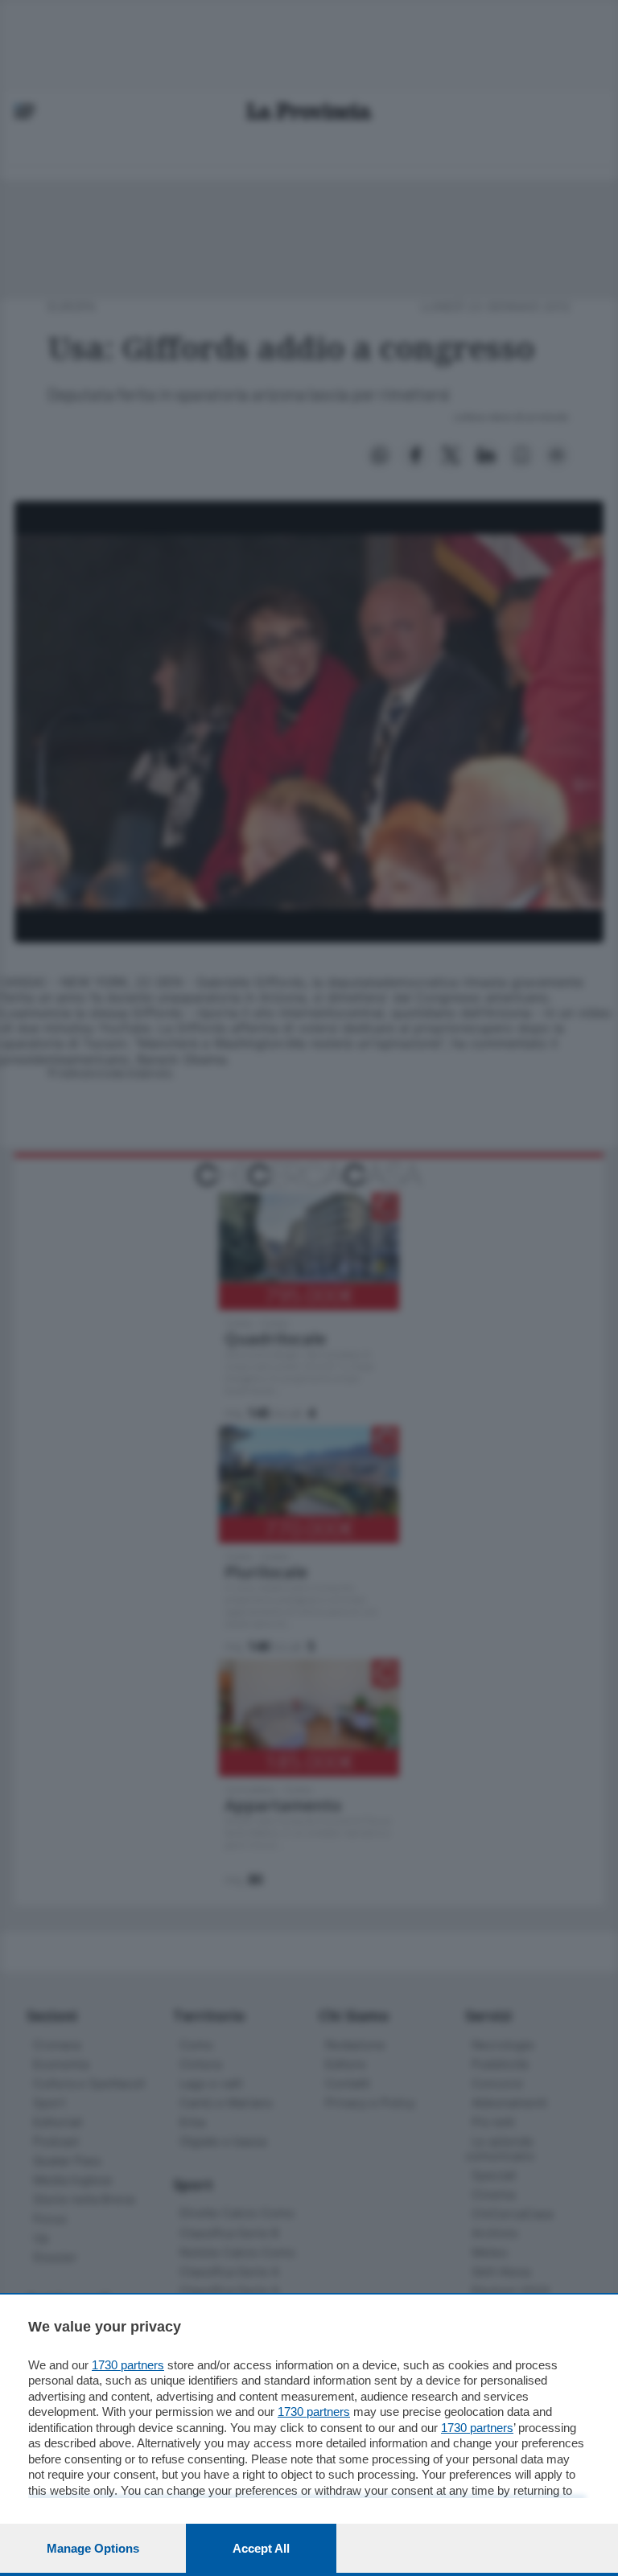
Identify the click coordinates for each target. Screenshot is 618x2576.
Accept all (261, 2548)
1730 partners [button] (128, 2365)
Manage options (93, 2548)
